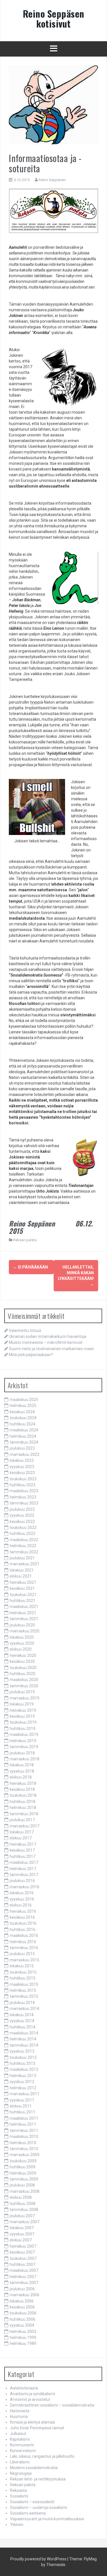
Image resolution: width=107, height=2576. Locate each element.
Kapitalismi (20, 2439)
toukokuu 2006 (23, 2313)
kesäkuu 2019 (22, 1716)
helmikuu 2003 (23, 2332)
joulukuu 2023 (22, 1448)
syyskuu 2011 (22, 2100)
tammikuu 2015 (24, 1996)
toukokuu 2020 (23, 1668)
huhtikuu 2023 (23, 1485)
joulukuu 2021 (22, 1558)
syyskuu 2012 (22, 2082)
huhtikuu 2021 (23, 1601)
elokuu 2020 (21, 1649)
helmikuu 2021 (23, 1613)
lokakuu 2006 (22, 2301)
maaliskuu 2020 (24, 1680)
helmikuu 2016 (23, 1942)
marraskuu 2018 (25, 1759)
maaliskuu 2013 (24, 2069)
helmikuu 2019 (23, 1741)
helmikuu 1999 (23, 2337)
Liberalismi (20, 2462)
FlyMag (90, 2559)
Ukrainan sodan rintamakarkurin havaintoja (48, 1336)
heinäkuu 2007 (23, 2246)
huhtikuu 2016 (23, 1930)
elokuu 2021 (21, 1576)
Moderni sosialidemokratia (34, 2468)
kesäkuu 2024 (22, 1412)
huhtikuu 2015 (23, 1978)
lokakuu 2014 (22, 2015)
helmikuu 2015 (23, 1990)
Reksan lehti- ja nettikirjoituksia (38, 2479)
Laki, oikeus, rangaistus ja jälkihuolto (42, 2456)
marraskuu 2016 (25, 1887)
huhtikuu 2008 (23, 2204)
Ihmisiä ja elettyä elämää (32, 2422)
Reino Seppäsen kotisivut (54, 18)
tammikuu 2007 (24, 2283)
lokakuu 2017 (22, 1832)
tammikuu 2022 (24, 1552)
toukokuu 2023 (23, 1479)
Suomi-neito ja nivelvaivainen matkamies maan (52, 1349)
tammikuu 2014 (24, 2045)
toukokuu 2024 (23, 1418)
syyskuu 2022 (22, 1515)
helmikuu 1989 (23, 2343)
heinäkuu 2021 (23, 1582)
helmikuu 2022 (23, 1546)
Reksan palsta (25, 1240)
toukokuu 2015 (23, 1972)
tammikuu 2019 (24, 1747)
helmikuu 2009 (23, 2173)
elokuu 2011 (21, 2106)
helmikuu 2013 (23, 2076)
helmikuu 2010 (23, 2143)
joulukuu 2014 (22, 2003)
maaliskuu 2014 (24, 2033)
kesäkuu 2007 (22, 2252)
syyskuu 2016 (22, 1899)
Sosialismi (19, 2496)
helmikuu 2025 (23, 1406)
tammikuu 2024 (24, 1442)
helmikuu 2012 (23, 2088)
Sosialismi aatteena (28, 2513)
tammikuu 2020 (24, 1686)
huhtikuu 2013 (23, 2063)
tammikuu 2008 (24, 2210)
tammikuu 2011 (24, 2131)
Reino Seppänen (52, 180)
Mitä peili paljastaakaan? (31, 1355)
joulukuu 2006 (22, 2289)
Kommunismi (22, 2445)
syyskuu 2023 (22, 1467)
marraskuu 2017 (25, 1826)
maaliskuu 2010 (24, 2136)
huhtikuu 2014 (23, 2027)
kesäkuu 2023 (22, 1473)
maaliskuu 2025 (24, 1400)
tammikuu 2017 (24, 1875)
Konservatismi (23, 2451)
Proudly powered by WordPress (38, 2559)
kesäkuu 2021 (22, 1588)
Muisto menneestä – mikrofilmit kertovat (46, 1342)
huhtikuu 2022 (23, 1533)
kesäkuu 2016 (22, 1917)
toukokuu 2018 (23, 1795)
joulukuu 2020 (22, 1625)
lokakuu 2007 (22, 2228)
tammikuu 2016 (24, 1948)
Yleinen (17, 2525)
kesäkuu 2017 (22, 1850)
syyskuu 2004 (22, 2325)
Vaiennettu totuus (25, 1331)
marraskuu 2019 (25, 1698)
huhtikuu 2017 (23, 1856)
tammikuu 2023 (24, 1503)
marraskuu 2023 (25, 1454)
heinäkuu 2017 (23, 1844)
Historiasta (20, 2411)
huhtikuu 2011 (23, 2112)
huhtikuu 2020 (23, 1674)
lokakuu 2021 (22, 1570)
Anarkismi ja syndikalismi (33, 2394)
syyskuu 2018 (22, 1771)
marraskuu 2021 (25, 1564)
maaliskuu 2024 (24, 1430)
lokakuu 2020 (22, 1637)
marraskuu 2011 (25, 2094)
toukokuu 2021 (23, 1595)
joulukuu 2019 (22, 1692)
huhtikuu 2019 (23, 1729)
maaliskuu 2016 (24, 1935)
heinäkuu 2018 (23, 1783)
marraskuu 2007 (25, 2222)
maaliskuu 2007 (24, 2270)
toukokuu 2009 (23, 2161)
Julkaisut (18, 2434)
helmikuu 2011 (23, 2124)
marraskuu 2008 (25, 2191)
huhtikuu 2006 (23, 2319)
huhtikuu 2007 (23, 2264)
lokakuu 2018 (22, 1765)
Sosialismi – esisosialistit (32, 2502)
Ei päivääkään (31, 1267)
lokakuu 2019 (22, 1704)
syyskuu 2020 (22, 1643)
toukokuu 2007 (23, 2258)
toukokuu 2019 (23, 1722)
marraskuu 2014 (25, 2009)
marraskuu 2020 (25, 1631)
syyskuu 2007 (22, 2234)
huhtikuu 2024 (23, 1424)
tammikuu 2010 (24, 2149)
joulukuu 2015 (22, 1954)
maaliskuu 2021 (24, 1607)
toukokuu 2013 (23, 2057)
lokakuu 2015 (22, 1966)
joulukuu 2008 (22, 2185)
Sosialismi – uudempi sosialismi (39, 2507)
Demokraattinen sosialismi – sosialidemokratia (52, 2405)
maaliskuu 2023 (24, 1491)
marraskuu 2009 (25, 2155)
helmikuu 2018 (23, 1808)
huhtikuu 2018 (23, 1802)
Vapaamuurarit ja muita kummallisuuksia (47, 2519)
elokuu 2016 (21, 1905)
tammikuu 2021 (24, 1619)
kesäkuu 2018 (22, 1789)
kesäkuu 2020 (22, 1661)
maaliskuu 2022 (24, 1540)
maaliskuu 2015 (24, 1984)
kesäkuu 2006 (22, 2307)
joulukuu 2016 (22, 1881)
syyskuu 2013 (22, 2051)
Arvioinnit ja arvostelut (30, 2399)
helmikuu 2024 (23, 1436)
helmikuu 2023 (23, 1497)
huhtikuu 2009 (23, 2167)
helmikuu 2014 (23, 2039)
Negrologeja (21, 2473)
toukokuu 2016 (23, 1923)
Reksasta (18, 2490)
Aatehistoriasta (24, 2388)
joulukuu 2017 (22, 1820)
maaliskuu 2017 (24, 1862)
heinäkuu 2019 (23, 1710)
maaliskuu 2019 (24, 1734)
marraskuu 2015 (25, 1960)
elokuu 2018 (21, 1777)
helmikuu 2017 (23, 1869)
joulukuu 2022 (22, 1509)
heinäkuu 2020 (23, 1655)
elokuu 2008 (21, 2197)
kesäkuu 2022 (22, 1522)
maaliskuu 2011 (24, 2118)
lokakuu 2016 (22, 1893)
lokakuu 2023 (22, 1460)
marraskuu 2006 (25, 2295)
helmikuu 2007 (23, 2277)
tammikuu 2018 (24, 1814)
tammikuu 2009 (24, 2179)
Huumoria (19, 2417)
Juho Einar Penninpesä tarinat (37, 2428)
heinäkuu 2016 (23, 1911)
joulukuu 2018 (22, 1753)
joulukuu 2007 (22, 2216)
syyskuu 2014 (22, 2021)
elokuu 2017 (21, 1838)
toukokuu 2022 (23, 1528)
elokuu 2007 (21, 2240)
